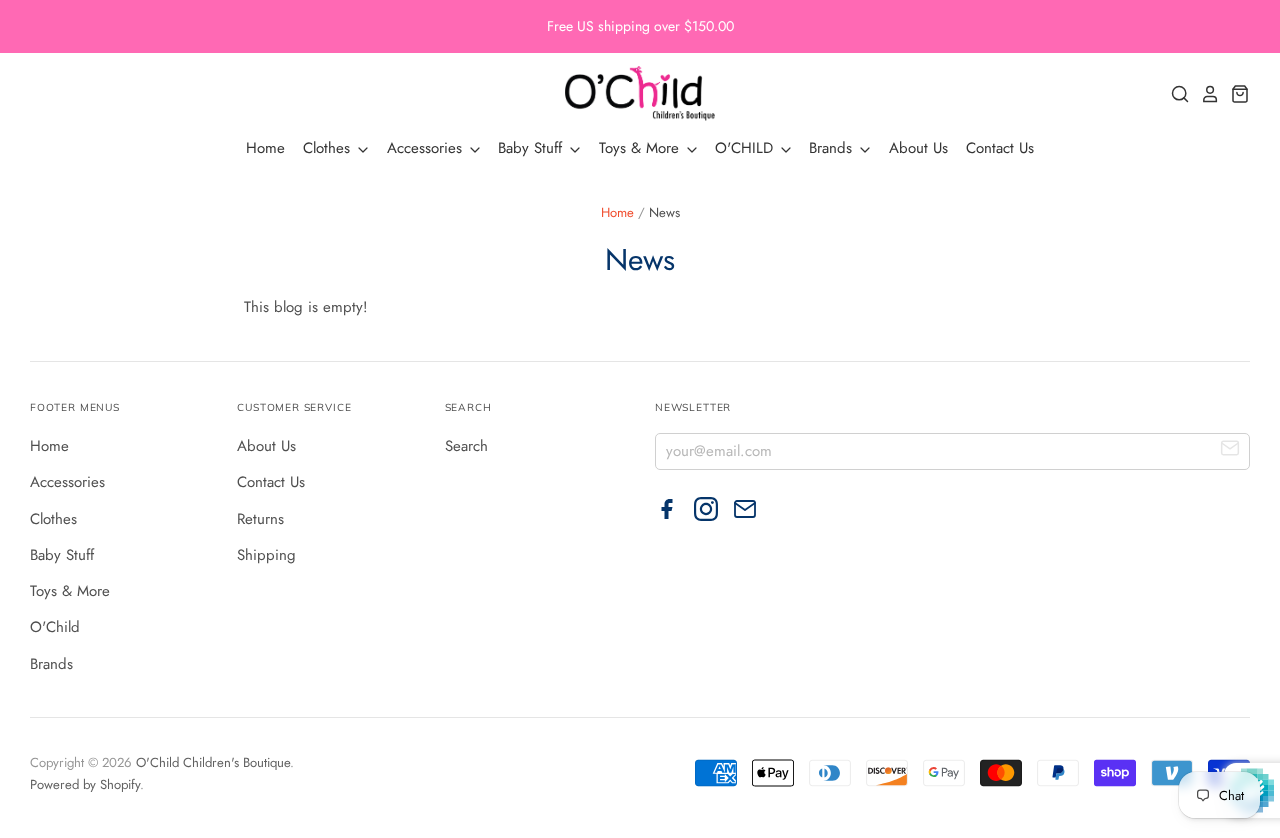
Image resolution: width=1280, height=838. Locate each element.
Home (265, 148)
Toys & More (641, 148)
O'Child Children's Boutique (213, 762)
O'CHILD (746, 148)
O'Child (55, 627)
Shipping (266, 555)
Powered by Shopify (85, 784)
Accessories (427, 148)
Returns (260, 519)
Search (466, 446)
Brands (833, 148)
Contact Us (1000, 148)
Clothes (329, 148)
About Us (918, 148)
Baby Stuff (532, 148)
